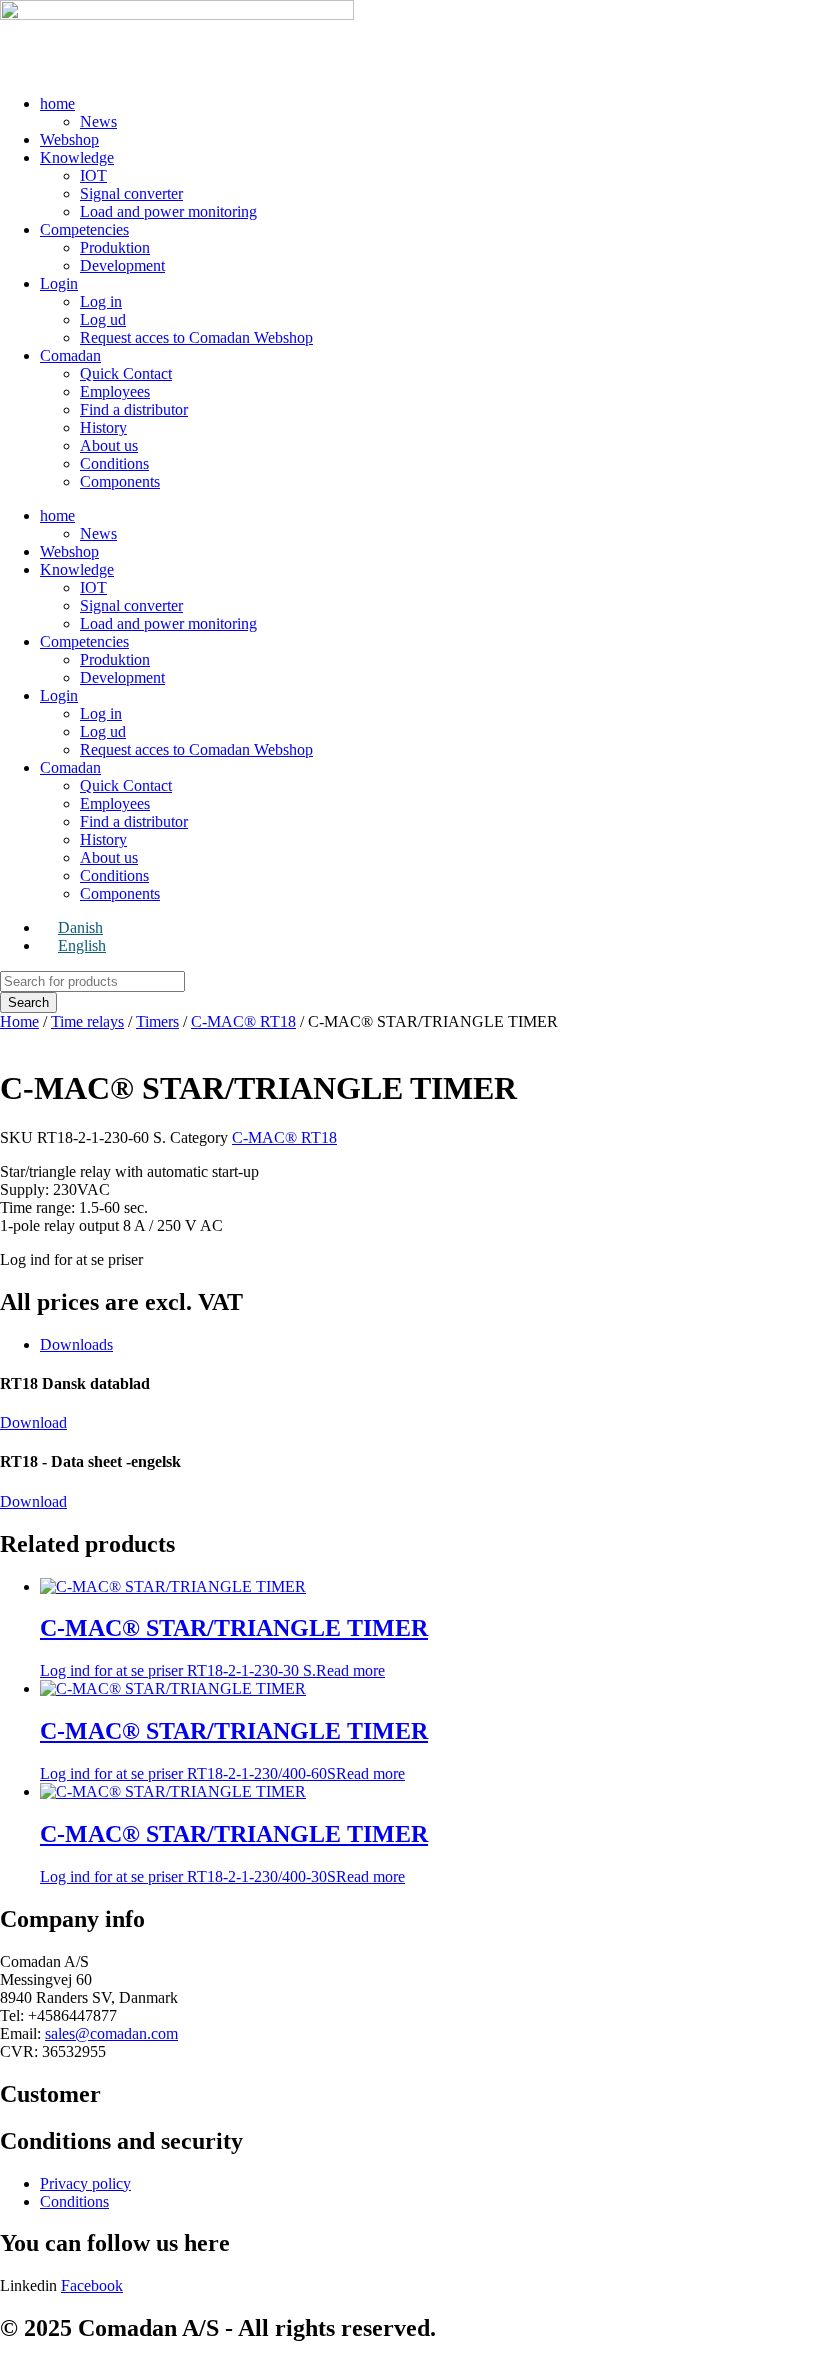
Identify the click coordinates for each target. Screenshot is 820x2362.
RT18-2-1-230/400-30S (234, 1853)
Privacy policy (85, 2183)
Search (28, 1002)
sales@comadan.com (111, 2033)
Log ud (103, 319)
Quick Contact (126, 373)
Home (19, 1021)
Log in (101, 301)
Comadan (70, 355)
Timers (157, 1021)
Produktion (115, 247)
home (57, 103)
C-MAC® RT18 (243, 1021)
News (98, 121)
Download (33, 1422)
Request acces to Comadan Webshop (196, 337)
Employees (115, 391)
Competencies (84, 229)
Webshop (69, 139)
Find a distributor (134, 409)
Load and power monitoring (168, 211)
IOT (93, 175)
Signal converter (131, 193)
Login (59, 283)
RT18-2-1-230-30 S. (234, 1647)
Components (120, 481)
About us (109, 445)
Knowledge (77, 157)
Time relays (87, 1021)
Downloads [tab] (76, 1344)
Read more (350, 1670)
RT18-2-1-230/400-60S (234, 1750)
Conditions (114, 463)
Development (122, 265)
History (103, 427)
